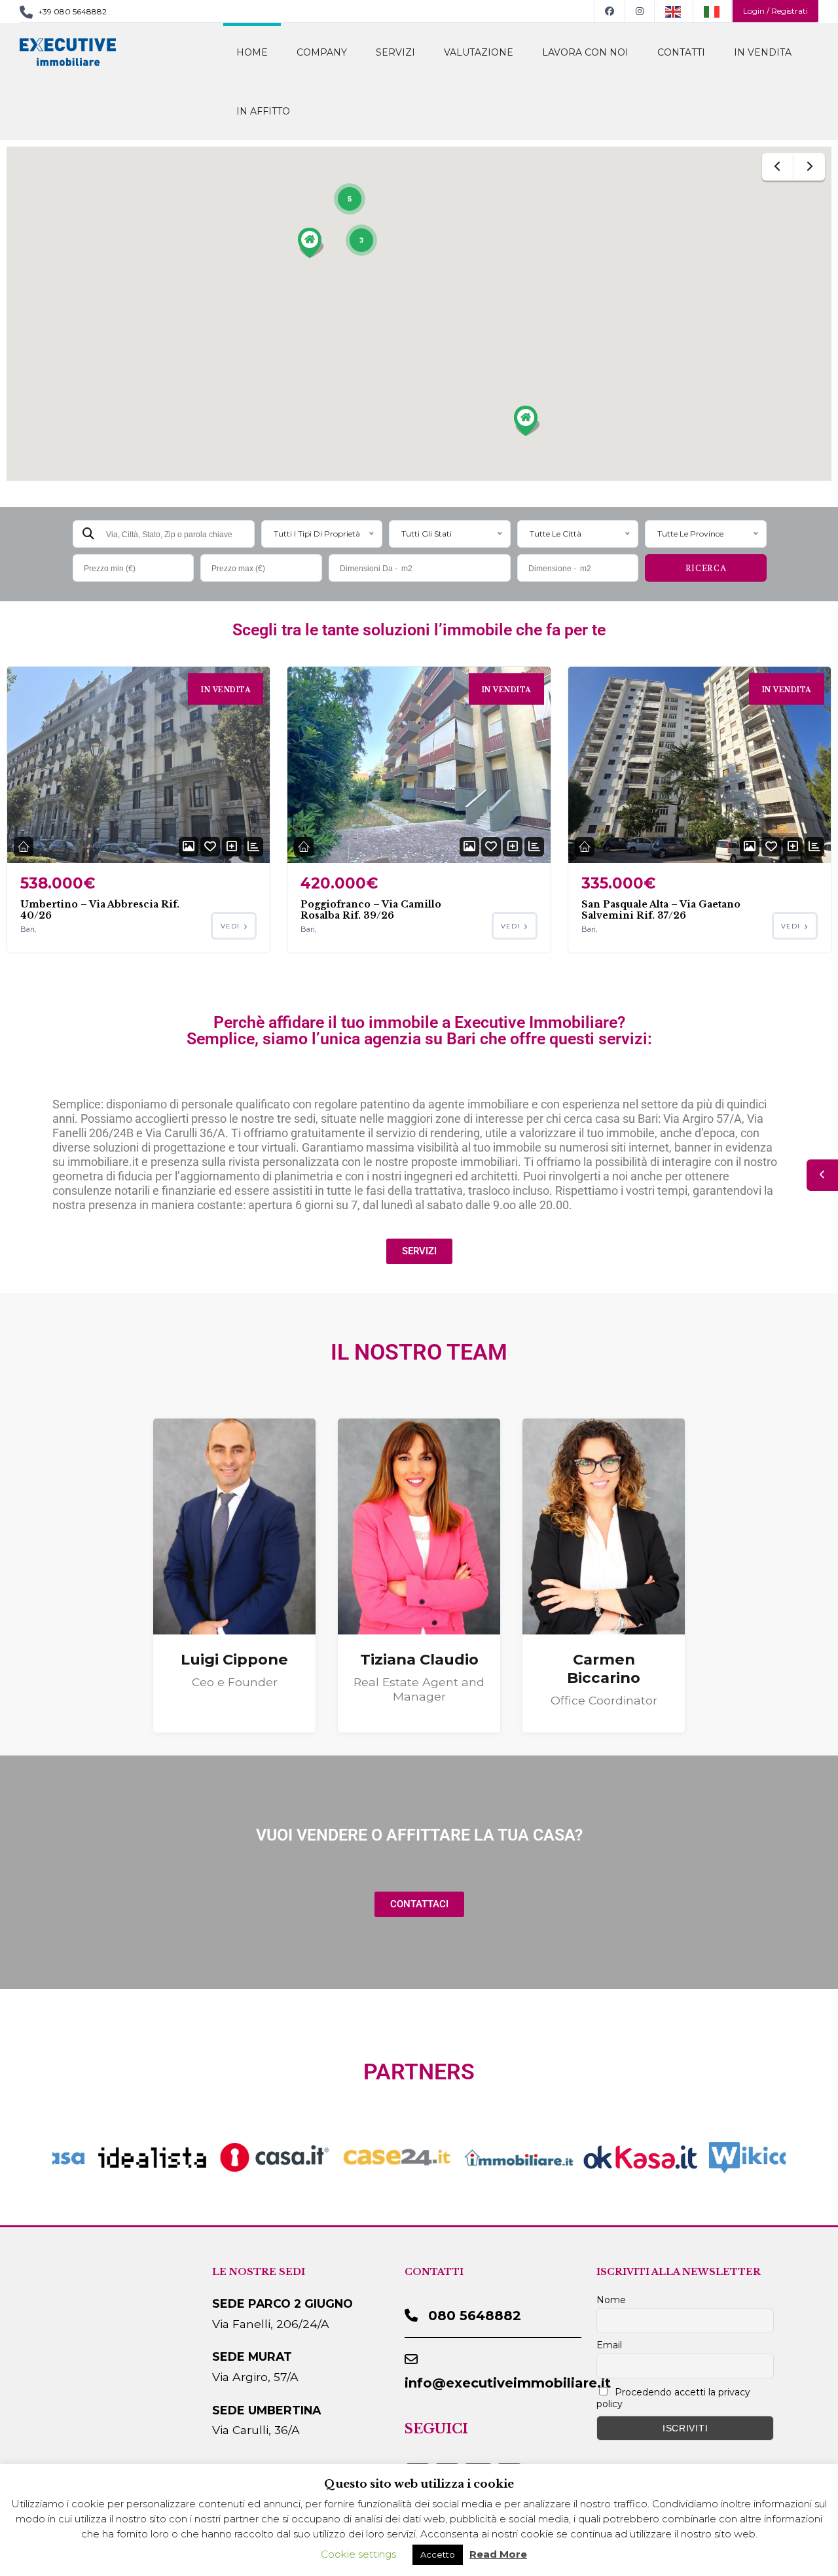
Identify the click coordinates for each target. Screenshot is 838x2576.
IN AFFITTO (263, 111)
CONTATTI (681, 52)
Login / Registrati (775, 11)
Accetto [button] (438, 2554)
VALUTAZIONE (479, 52)
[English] (674, 11)
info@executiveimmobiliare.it (508, 2383)
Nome (611, 2300)
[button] (311, 243)
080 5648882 (475, 2316)
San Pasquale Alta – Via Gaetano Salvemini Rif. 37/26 (661, 910)
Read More (498, 2554)
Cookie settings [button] (358, 2554)
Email (609, 2345)
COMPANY (322, 52)
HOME (252, 52)
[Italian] (713, 11)
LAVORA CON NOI (585, 52)
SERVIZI (395, 52)
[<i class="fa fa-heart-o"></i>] (210, 847)
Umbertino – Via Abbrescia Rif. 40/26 (100, 910)
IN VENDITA (763, 52)
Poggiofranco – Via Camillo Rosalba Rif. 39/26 (371, 910)
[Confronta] (232, 847)
